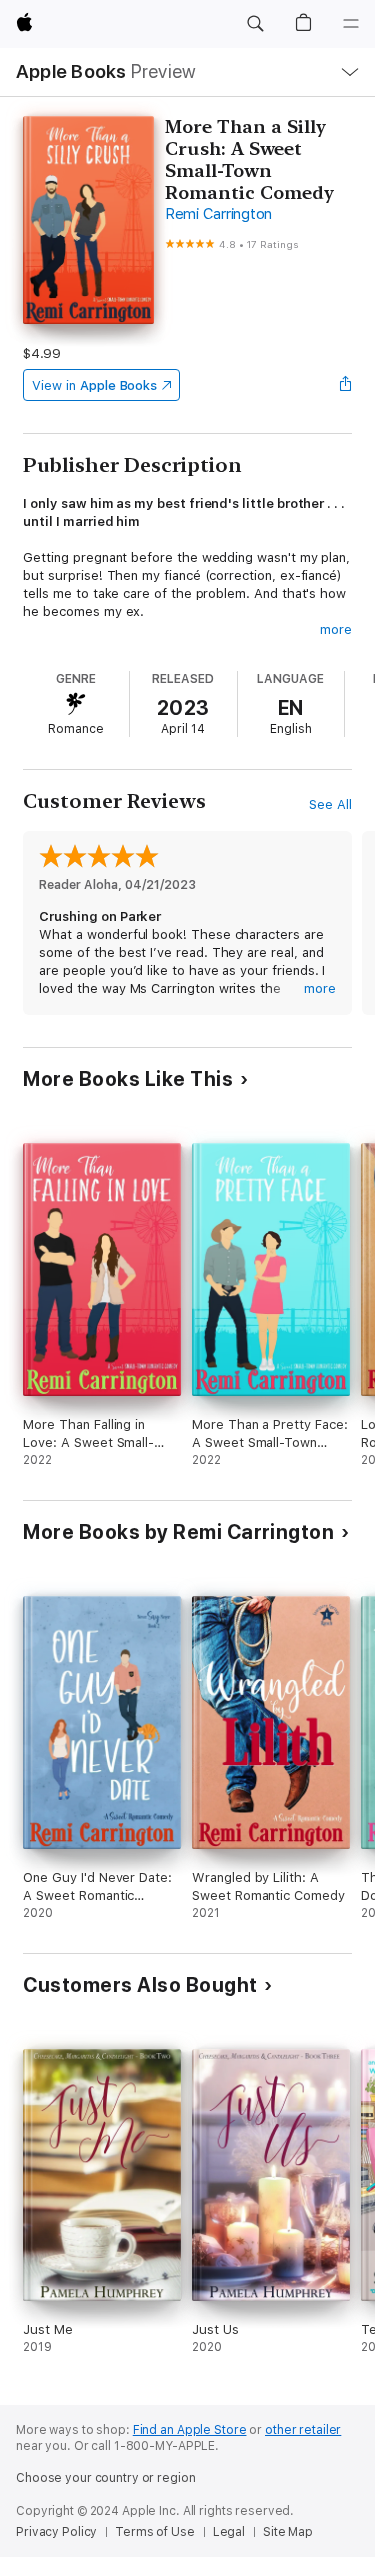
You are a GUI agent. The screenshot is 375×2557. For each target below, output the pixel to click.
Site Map (288, 2532)
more (336, 629)
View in (94, 385)
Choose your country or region (106, 2478)
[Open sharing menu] (346, 385)
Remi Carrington (218, 214)
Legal (229, 2532)
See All (330, 804)
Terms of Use (155, 2532)
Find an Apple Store (190, 2430)
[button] (255, 24)
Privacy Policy (56, 2532)
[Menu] (351, 24)
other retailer (303, 2430)
